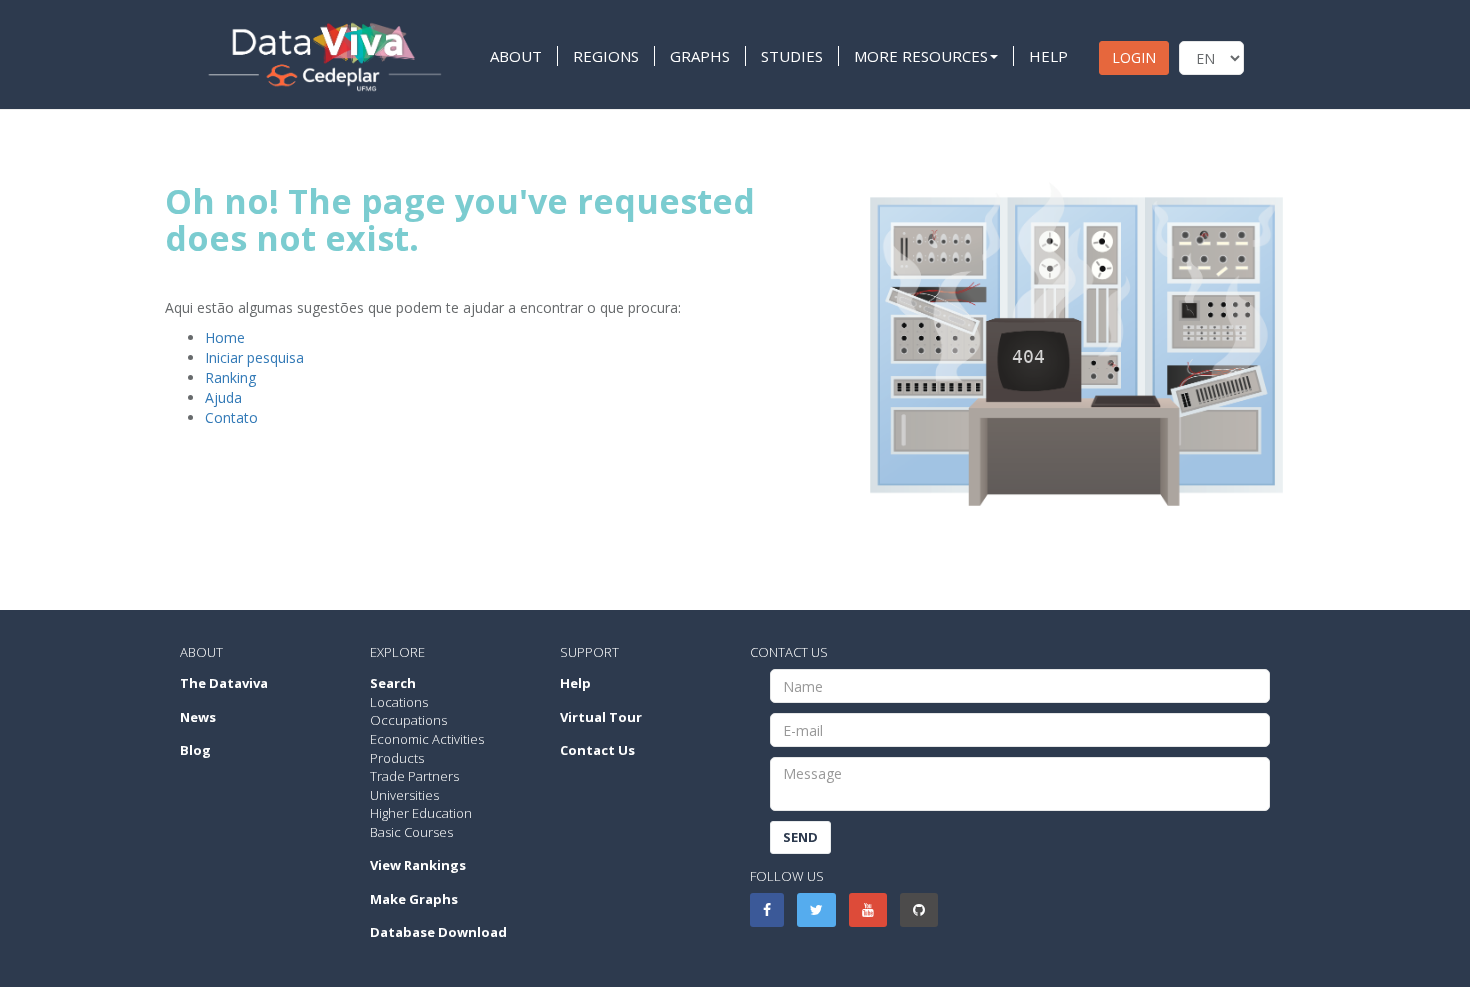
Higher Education (421, 813)
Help (575, 683)
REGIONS (606, 56)
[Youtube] (868, 910)
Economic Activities (427, 739)
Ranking (230, 377)
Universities (404, 795)
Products (397, 758)
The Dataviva (224, 683)
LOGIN (1134, 57)
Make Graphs (414, 899)
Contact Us (597, 750)
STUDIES (792, 56)
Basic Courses (411, 832)
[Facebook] (767, 910)
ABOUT (516, 56)
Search (393, 683)
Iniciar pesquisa (254, 357)
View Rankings (418, 865)
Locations (399, 702)
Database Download (438, 932)
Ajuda (223, 397)
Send (800, 837)
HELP (1048, 56)
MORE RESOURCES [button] (921, 56)
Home (225, 337)
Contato (231, 417)
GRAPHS (700, 56)
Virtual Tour (601, 717)
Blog (195, 750)
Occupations (408, 720)
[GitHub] (919, 910)
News (198, 717)
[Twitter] (816, 910)
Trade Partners (414, 776)
